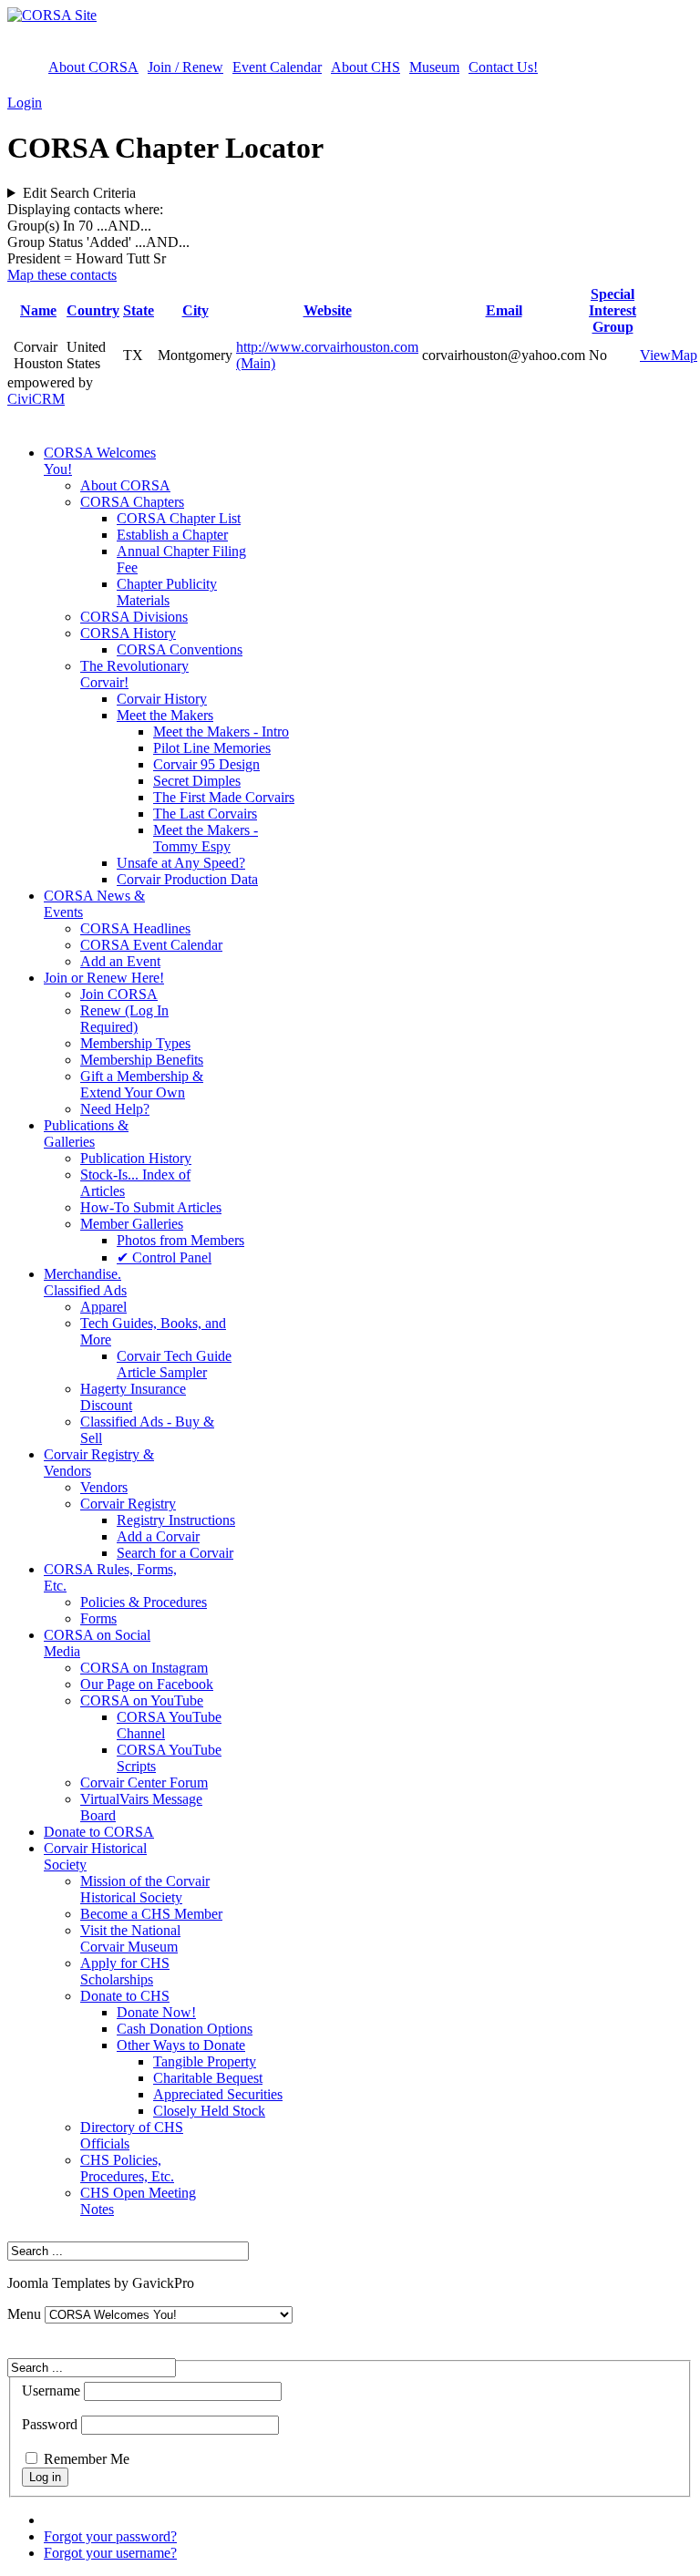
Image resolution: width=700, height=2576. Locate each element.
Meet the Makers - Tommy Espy (206, 838)
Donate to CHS (125, 1996)
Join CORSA (119, 994)
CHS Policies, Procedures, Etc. (127, 2168)
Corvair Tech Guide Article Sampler (174, 1364)
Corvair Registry (128, 1504)
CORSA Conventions (180, 649)
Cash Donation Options (185, 2029)
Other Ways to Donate (181, 2045)
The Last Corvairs (205, 814)
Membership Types (135, 1043)
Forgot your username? (110, 2553)
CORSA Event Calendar (151, 945)
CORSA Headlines (135, 928)
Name (38, 310)
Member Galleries (132, 1224)
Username (51, 2391)
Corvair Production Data (187, 879)
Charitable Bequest (208, 2078)
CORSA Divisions (134, 617)
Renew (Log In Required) (124, 1019)
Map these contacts (62, 275)
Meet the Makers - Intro (221, 732)
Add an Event (120, 961)
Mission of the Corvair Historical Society (145, 1889)
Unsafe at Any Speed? (181, 863)
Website (328, 310)
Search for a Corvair (175, 1553)
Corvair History (162, 699)
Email (504, 310)
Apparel (103, 1307)
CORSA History (128, 633)
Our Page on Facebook (147, 1684)
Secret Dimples (197, 781)
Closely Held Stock (209, 2111)
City (196, 310)
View (655, 355)
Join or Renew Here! (104, 978)
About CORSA (93, 67)
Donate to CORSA (99, 1832)
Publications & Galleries (86, 1133)
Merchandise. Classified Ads (85, 1282)
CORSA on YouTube (142, 1700)
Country (93, 310)
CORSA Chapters (132, 502)
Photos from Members (180, 1240)
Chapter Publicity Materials (167, 592)
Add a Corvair (158, 1536)
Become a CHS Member (151, 1914)
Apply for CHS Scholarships (125, 1971)
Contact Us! (503, 67)
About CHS (365, 67)
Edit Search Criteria (79, 193)
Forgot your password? (110, 2536)
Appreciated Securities (218, 2094)
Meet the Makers (165, 715)
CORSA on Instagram (144, 1668)
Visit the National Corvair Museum (130, 1938)
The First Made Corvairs (224, 797)
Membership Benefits (142, 1060)
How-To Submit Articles (151, 1207)
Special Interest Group (612, 310)
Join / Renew (185, 67)
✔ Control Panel (164, 1257)
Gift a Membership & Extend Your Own (142, 1084)
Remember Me (87, 2459)
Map (684, 355)
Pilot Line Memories (212, 748)
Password (50, 2424)
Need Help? (115, 1109)
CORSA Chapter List (179, 518)
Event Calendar (277, 67)
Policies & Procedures (144, 1602)
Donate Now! (156, 2012)
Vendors (104, 1487)
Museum (434, 67)
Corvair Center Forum (144, 1783)
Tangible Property (205, 2061)
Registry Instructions (176, 1520)
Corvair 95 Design (206, 764)
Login (25, 103)
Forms (98, 1618)
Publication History (136, 1158)
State (139, 310)
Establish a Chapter (172, 535)
